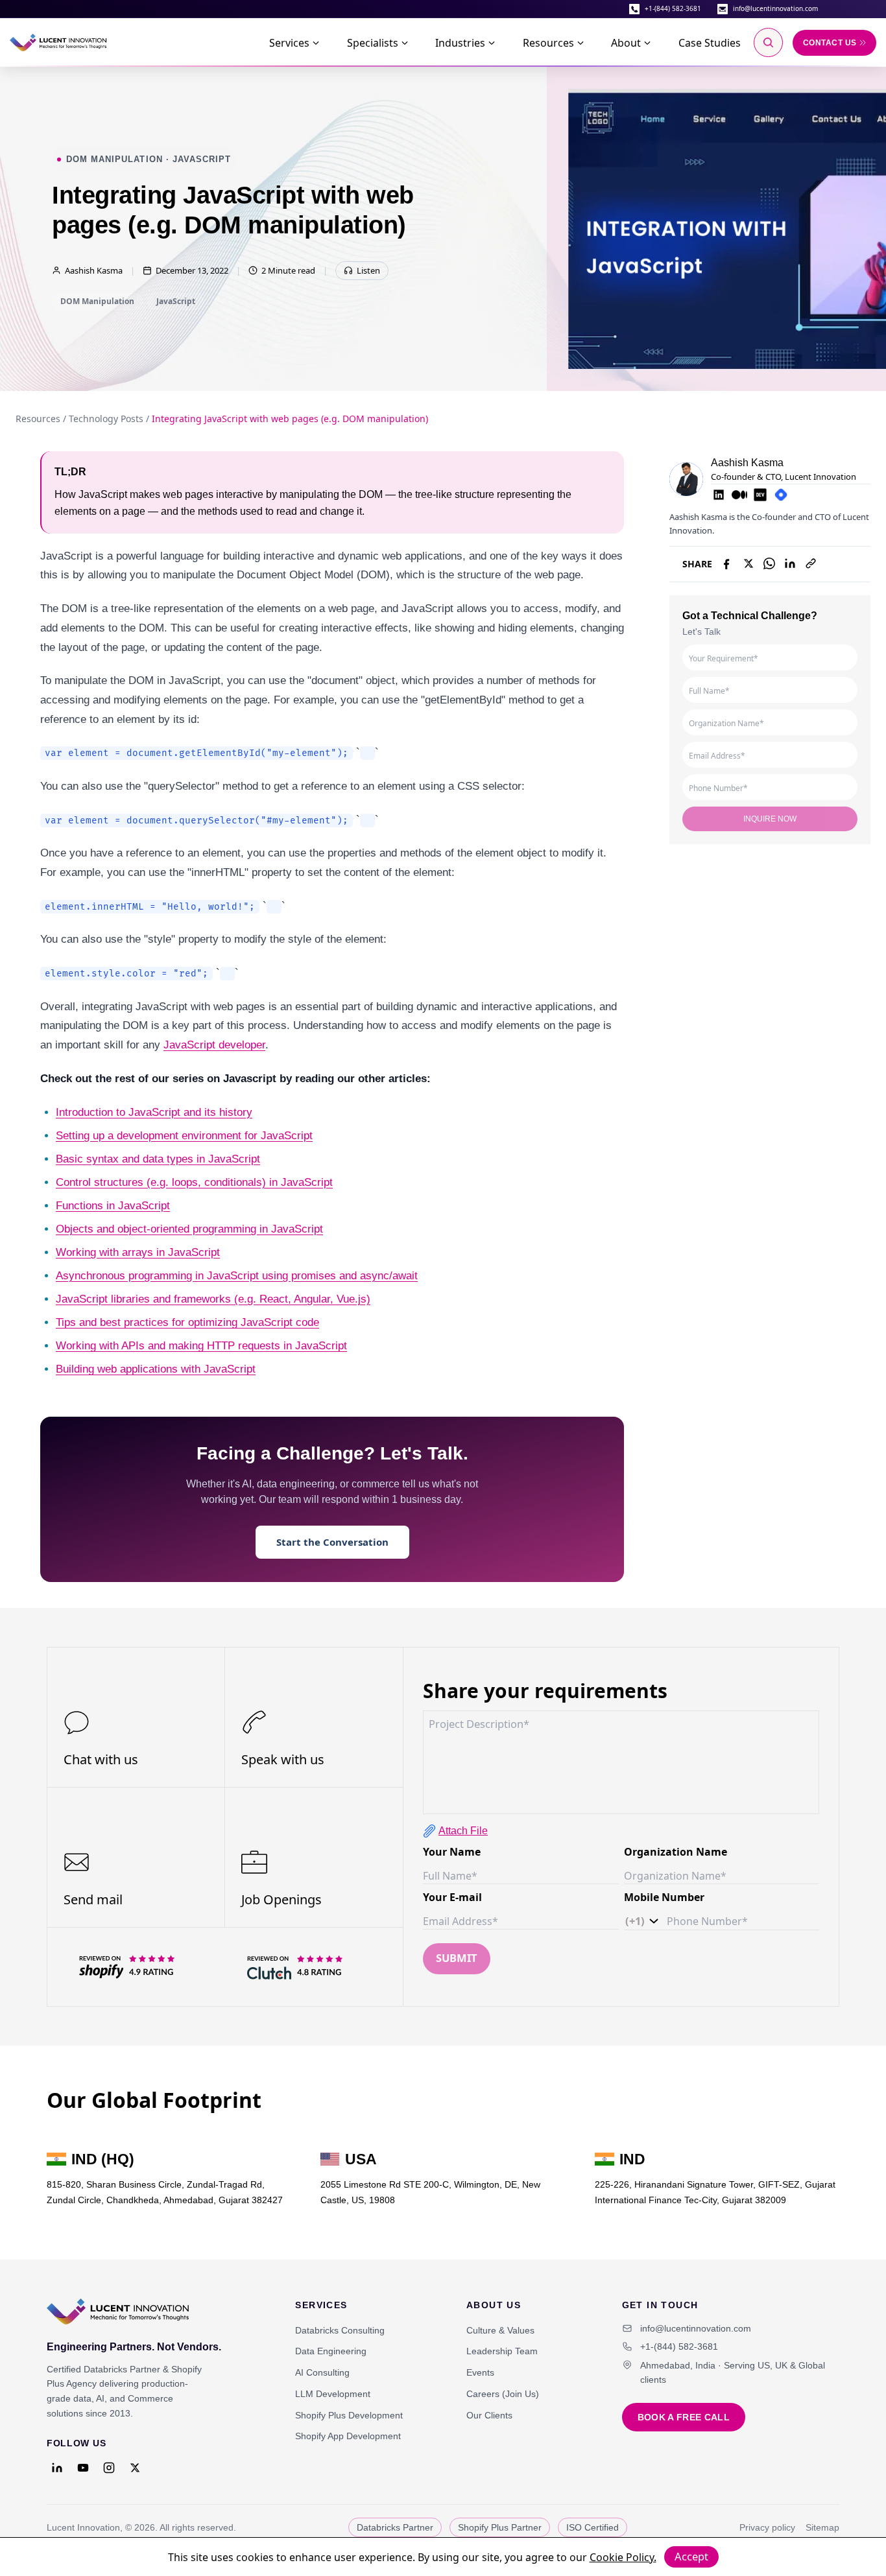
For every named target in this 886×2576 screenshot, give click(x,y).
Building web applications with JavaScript (156, 1369)
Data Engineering (331, 2351)
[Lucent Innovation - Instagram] (109, 2468)
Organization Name (676, 1852)
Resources (38, 419)
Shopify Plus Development (349, 2415)
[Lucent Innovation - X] (135, 2468)
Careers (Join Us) (503, 2394)
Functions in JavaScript (113, 1205)
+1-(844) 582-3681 (673, 8)
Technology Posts (106, 419)
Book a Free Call (684, 2417)
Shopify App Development (348, 2436)
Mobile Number (664, 1897)
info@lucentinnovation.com (775, 8)
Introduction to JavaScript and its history (154, 1112)
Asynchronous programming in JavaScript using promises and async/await (237, 1275)
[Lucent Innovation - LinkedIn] (57, 2468)
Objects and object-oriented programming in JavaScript (189, 1229)
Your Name (452, 1852)
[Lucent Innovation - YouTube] (83, 2468)
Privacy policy (767, 2527)
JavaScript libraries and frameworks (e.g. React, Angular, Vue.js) (213, 1299)
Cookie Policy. (623, 2557)
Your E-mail (452, 1897)
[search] (768, 42)
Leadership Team (502, 2351)
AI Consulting (322, 2372)
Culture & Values (500, 2330)
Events (480, 2372)
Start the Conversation (332, 1542)
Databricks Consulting (340, 2330)
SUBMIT (457, 1958)
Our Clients (489, 2415)
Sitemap (822, 2527)
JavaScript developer (214, 1045)
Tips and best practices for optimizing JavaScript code (187, 1322)
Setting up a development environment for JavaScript (184, 1135)
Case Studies (710, 43)
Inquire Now (770, 818)
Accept (691, 2556)
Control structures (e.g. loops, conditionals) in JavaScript (194, 1182)
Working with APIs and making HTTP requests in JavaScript (201, 1345)
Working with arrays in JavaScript (138, 1252)
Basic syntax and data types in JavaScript (158, 1159)
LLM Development (333, 2394)
